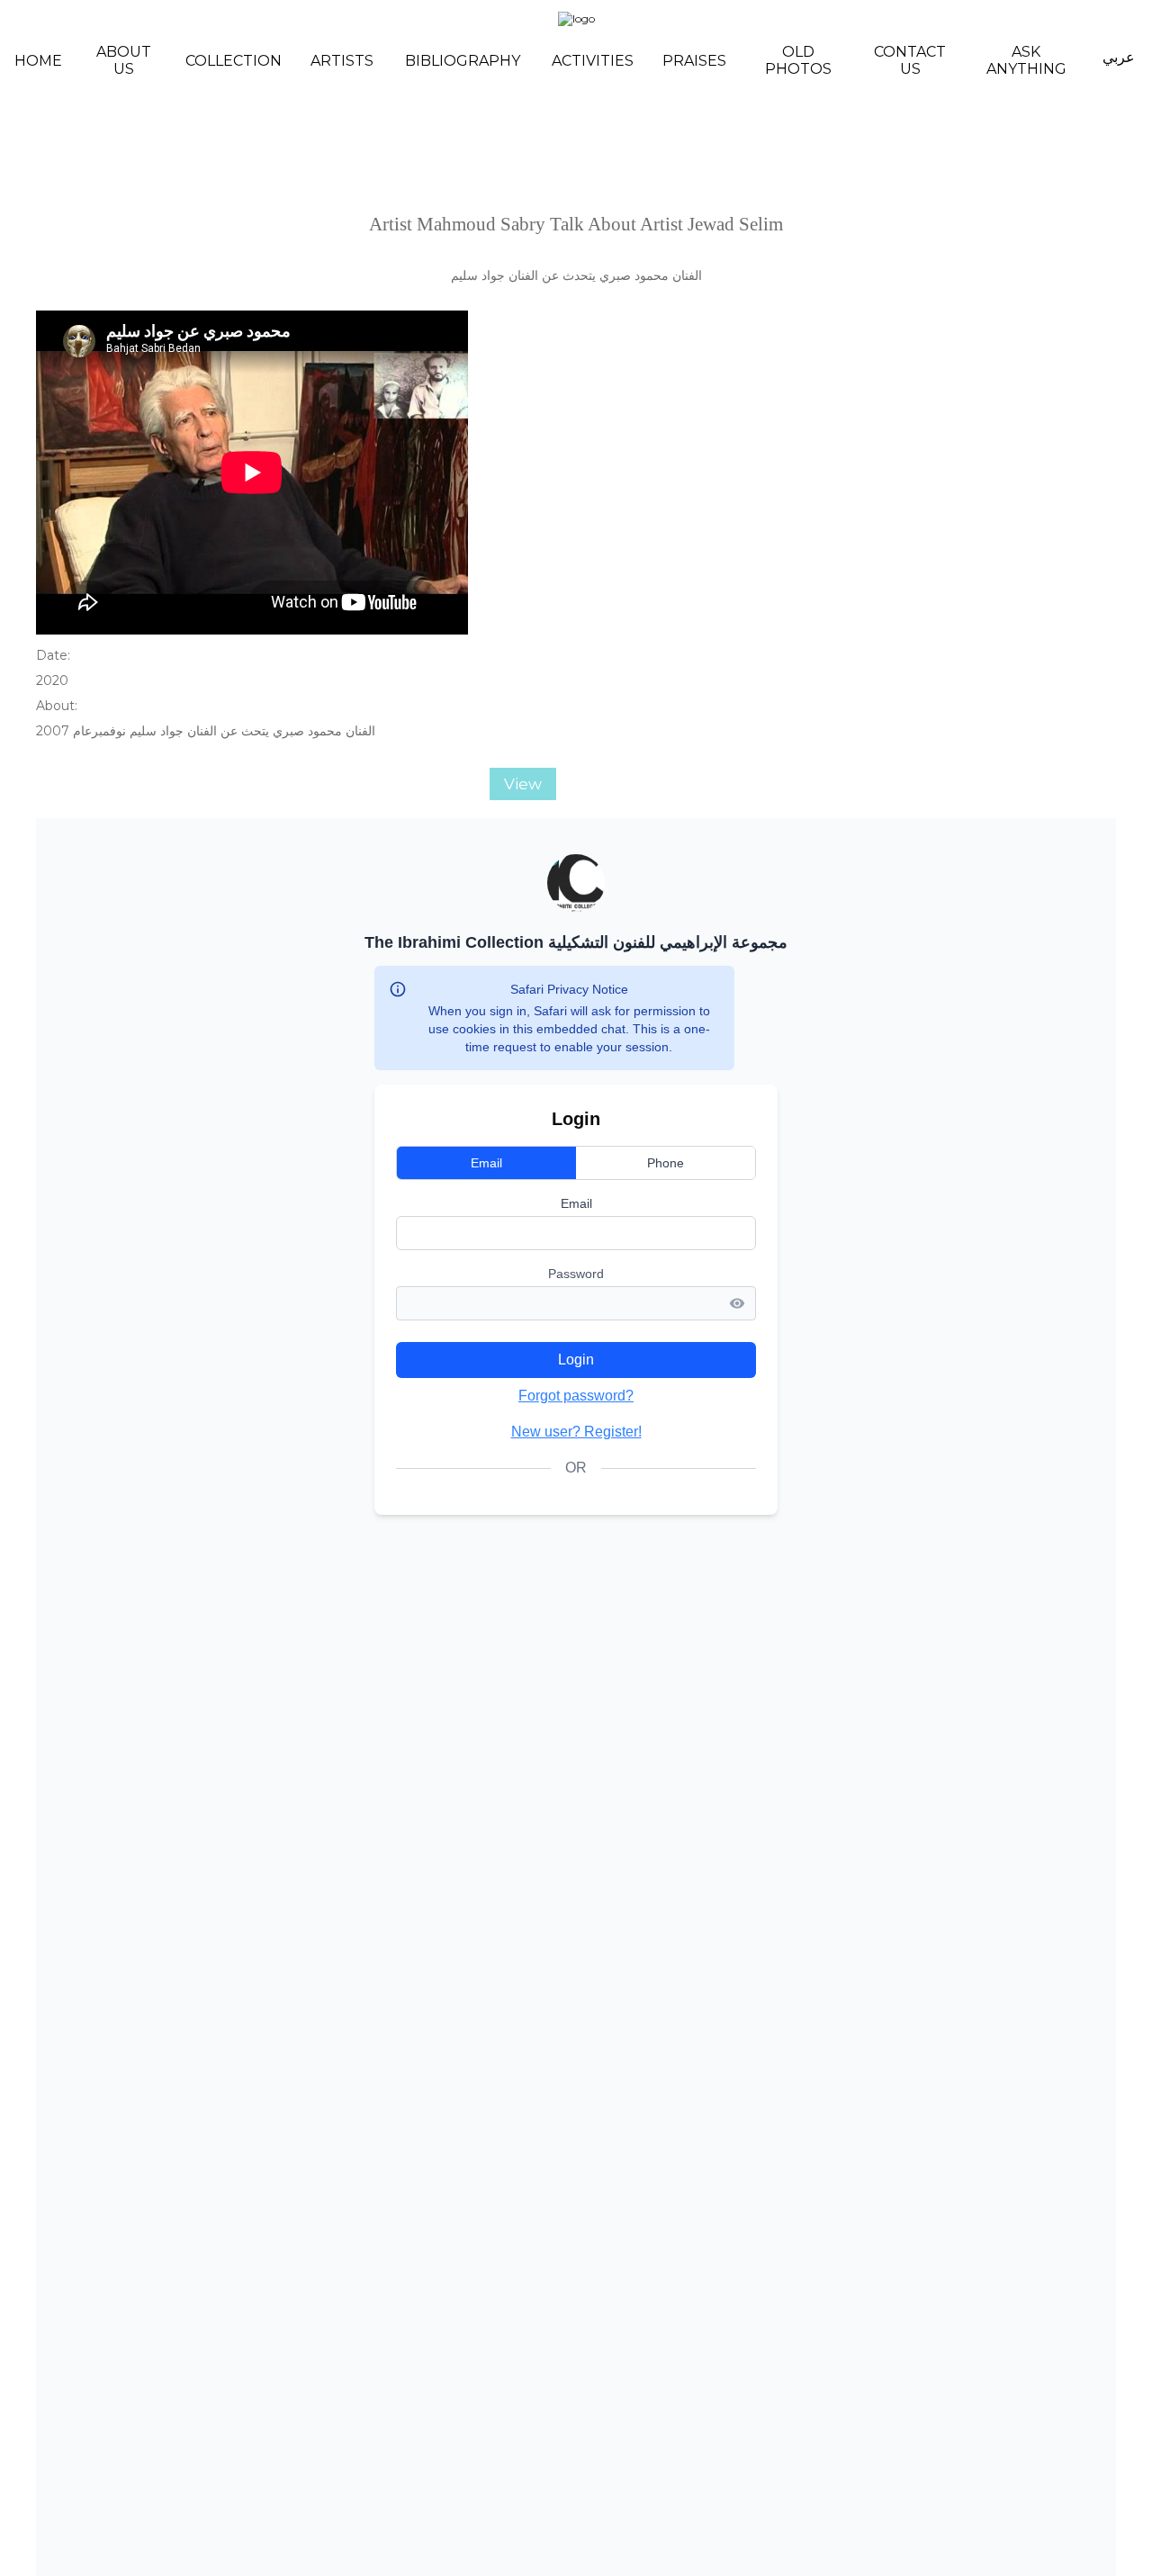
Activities (593, 61)
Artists (342, 61)
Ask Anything (1026, 60)
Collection (234, 61)
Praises (694, 61)
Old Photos (798, 60)
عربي (1119, 57)
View (523, 784)
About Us (124, 60)
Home (38, 61)
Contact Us (910, 60)
